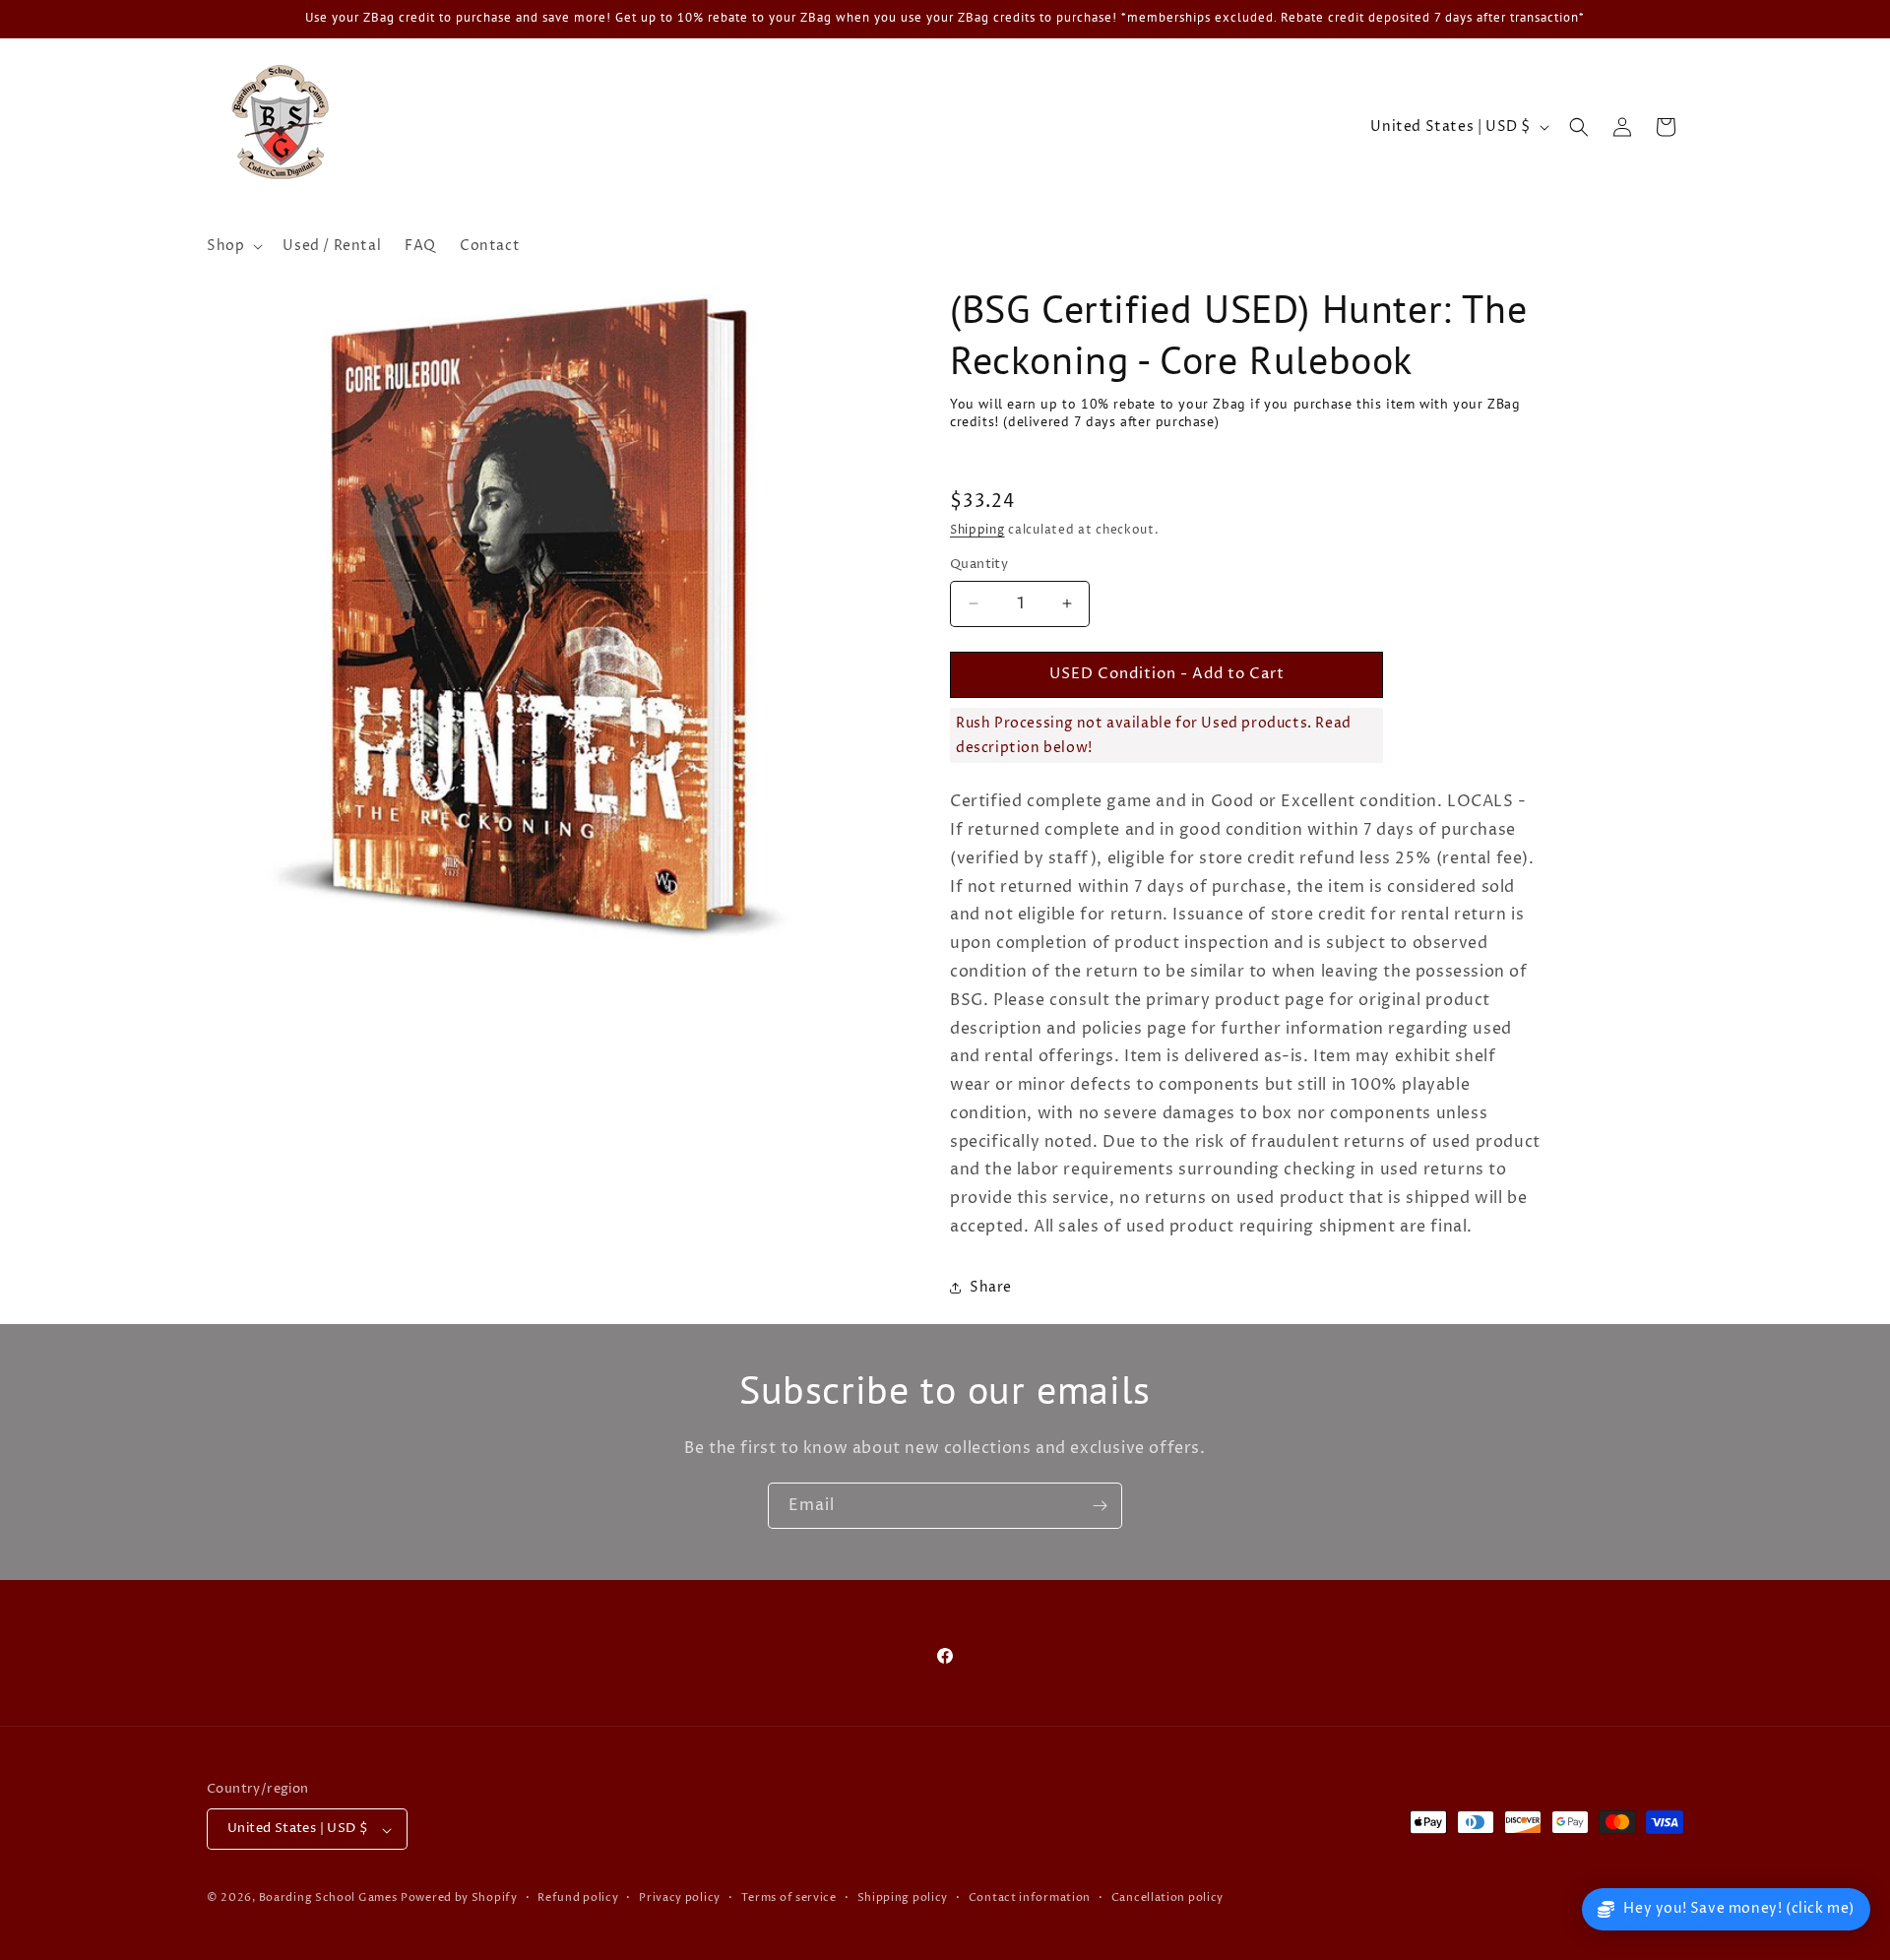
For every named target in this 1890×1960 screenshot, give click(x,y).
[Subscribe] (1100, 1506)
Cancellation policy (1167, 1897)
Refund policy (578, 1897)
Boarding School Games (328, 1898)
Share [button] (991, 1287)
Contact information (1030, 1897)
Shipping (977, 530)
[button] (233, 246)
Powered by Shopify (459, 1898)
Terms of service (789, 1897)
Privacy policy (680, 1897)
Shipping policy (903, 1897)
